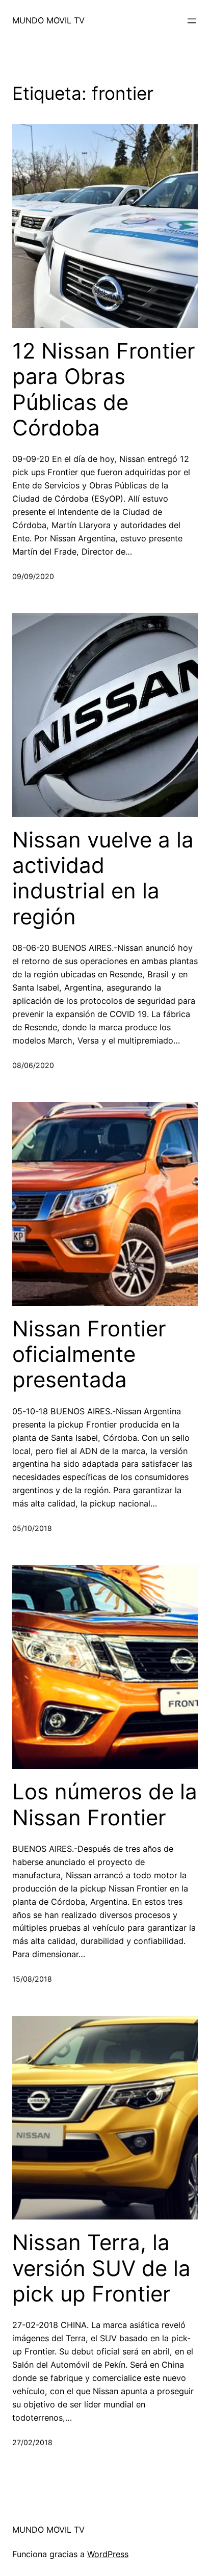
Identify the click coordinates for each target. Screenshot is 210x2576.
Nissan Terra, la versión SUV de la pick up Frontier (101, 2268)
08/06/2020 (33, 1065)
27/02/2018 (32, 2442)
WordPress (108, 2554)
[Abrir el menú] (192, 21)
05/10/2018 (32, 1528)
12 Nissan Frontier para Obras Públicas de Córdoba (104, 389)
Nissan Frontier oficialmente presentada (89, 1354)
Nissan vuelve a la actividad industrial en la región (103, 878)
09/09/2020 (33, 576)
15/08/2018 (32, 1979)
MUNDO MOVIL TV (48, 20)
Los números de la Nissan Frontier (105, 1804)
